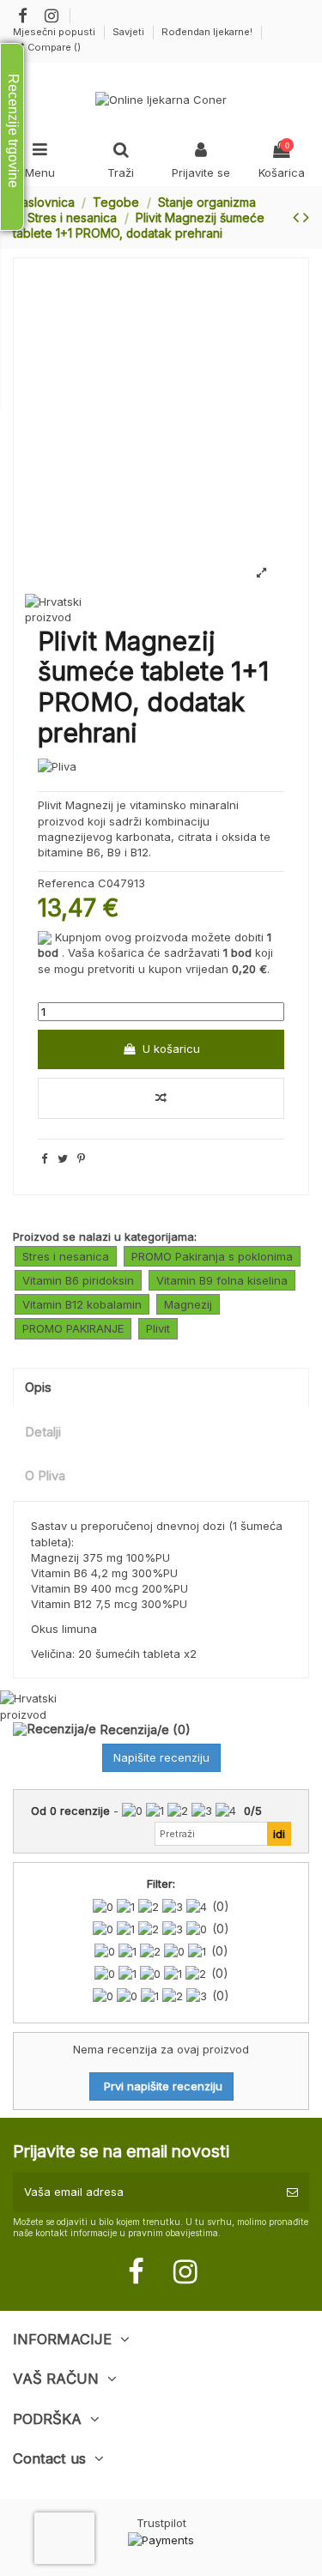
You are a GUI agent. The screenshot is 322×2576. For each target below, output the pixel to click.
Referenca (66, 883)
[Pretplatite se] (292, 2192)
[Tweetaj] (63, 1158)
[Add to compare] (161, 1098)
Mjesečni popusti (55, 32)
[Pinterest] (81, 1158)
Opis (38, 1388)
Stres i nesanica (66, 1256)
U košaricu (171, 1049)
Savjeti (130, 32)
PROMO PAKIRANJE (73, 1328)
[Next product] (306, 217)
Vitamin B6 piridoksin (78, 1280)
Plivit (158, 1328)
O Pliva (45, 1476)
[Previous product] (298, 217)
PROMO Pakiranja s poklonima (212, 1256)
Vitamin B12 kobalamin (82, 1304)
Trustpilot (161, 2523)
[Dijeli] (44, 1158)
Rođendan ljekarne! (207, 32)
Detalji (43, 1432)
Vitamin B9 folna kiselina (222, 1280)
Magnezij (188, 1304)
